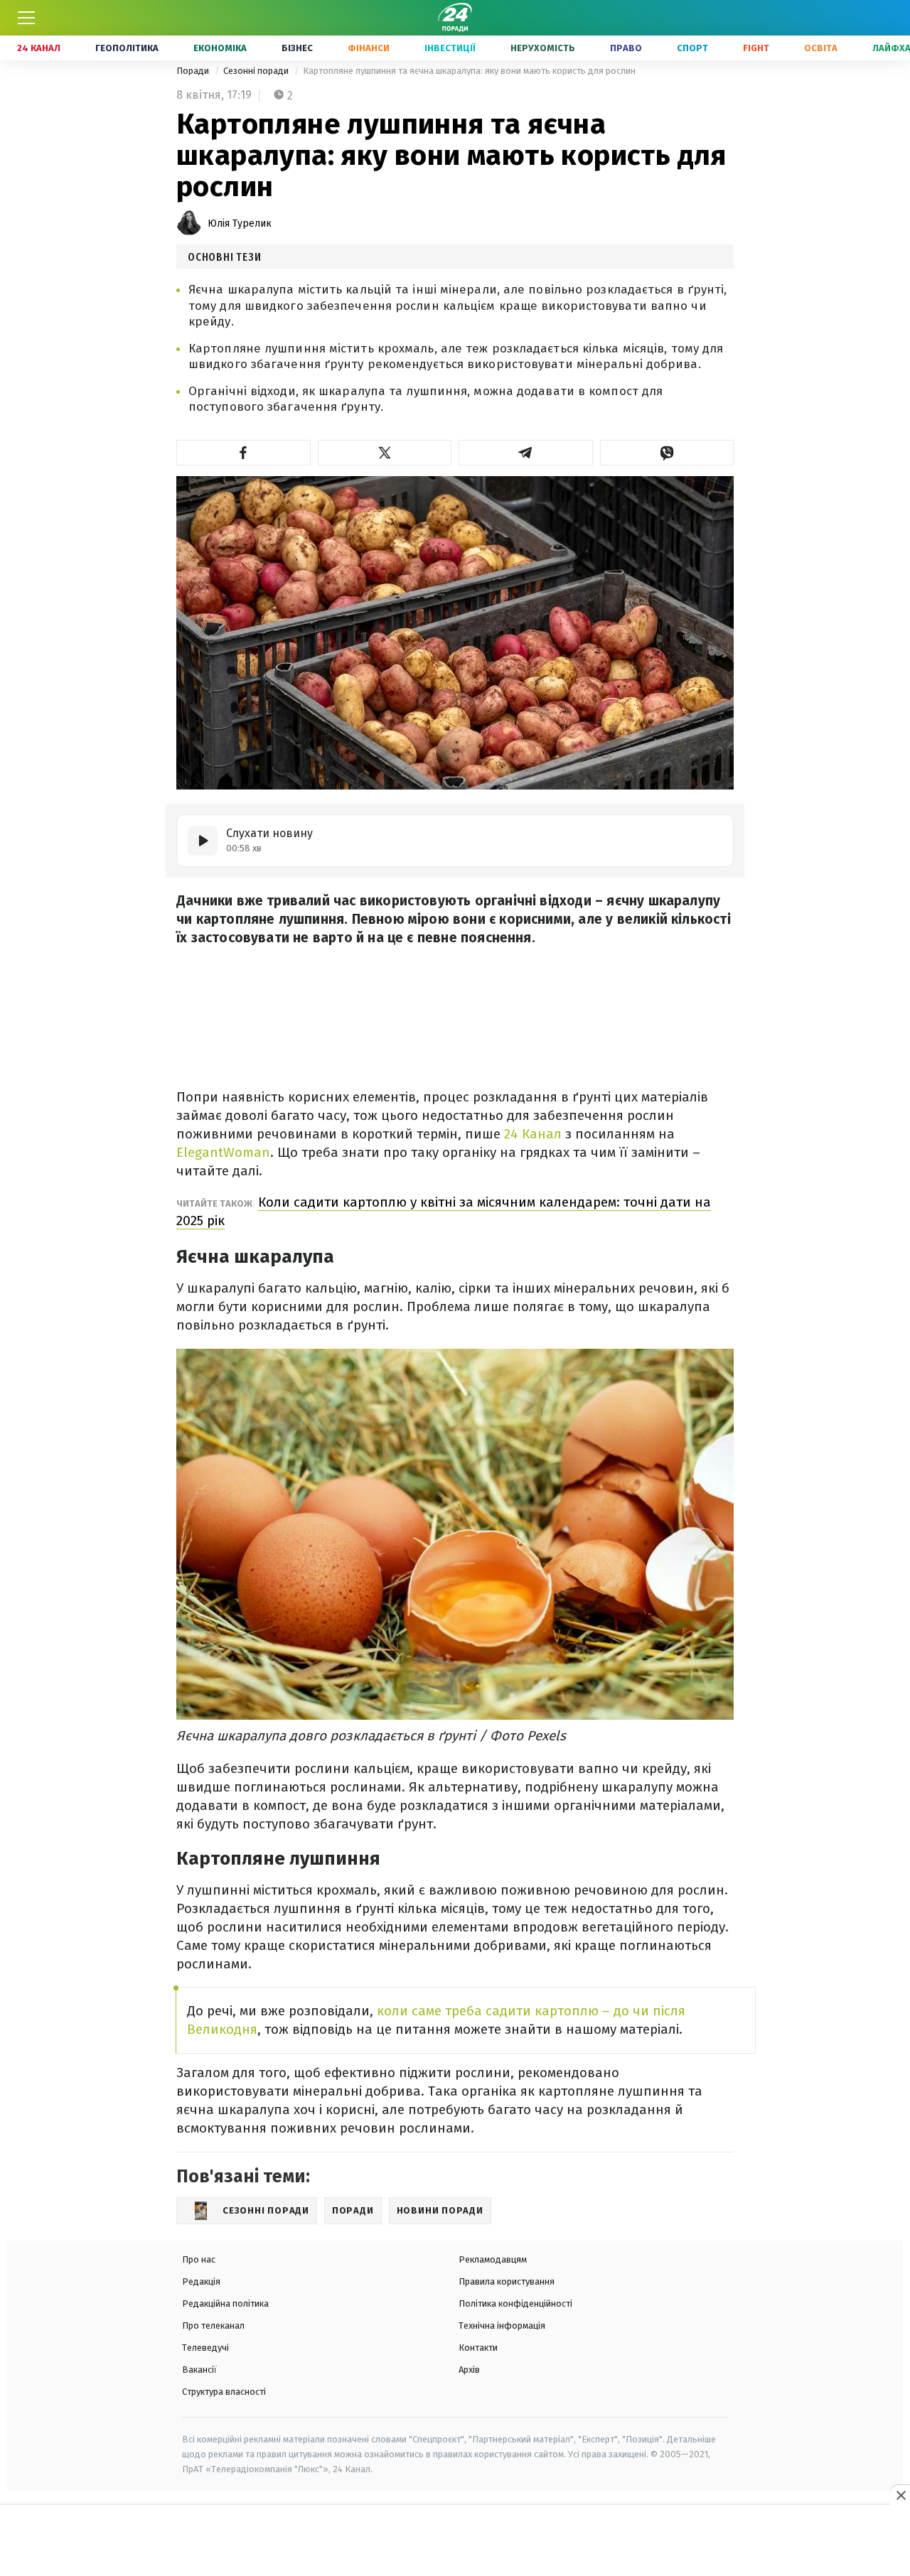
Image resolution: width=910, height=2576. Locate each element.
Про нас (199, 2259)
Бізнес (297, 48)
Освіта (821, 48)
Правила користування (507, 2281)
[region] (455, 2541)
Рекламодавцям (493, 2259)
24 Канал (39, 48)
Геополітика (127, 48)
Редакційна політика (225, 2303)
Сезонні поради (257, 71)
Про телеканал (213, 2326)
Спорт (692, 48)
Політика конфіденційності (515, 2303)
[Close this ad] (900, 2495)
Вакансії (199, 2370)
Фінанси (369, 48)
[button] (243, 453)
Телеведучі (205, 2348)
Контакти (478, 2348)
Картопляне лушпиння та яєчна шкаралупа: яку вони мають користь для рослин (469, 71)
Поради (194, 71)
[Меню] (26, 18)
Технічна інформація (502, 2326)
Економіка (220, 48)
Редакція (201, 2281)
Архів (469, 2370)
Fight (756, 48)
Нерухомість (543, 48)
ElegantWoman (223, 1152)
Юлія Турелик (240, 223)
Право (626, 48)
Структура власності (224, 2392)
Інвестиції (450, 48)
